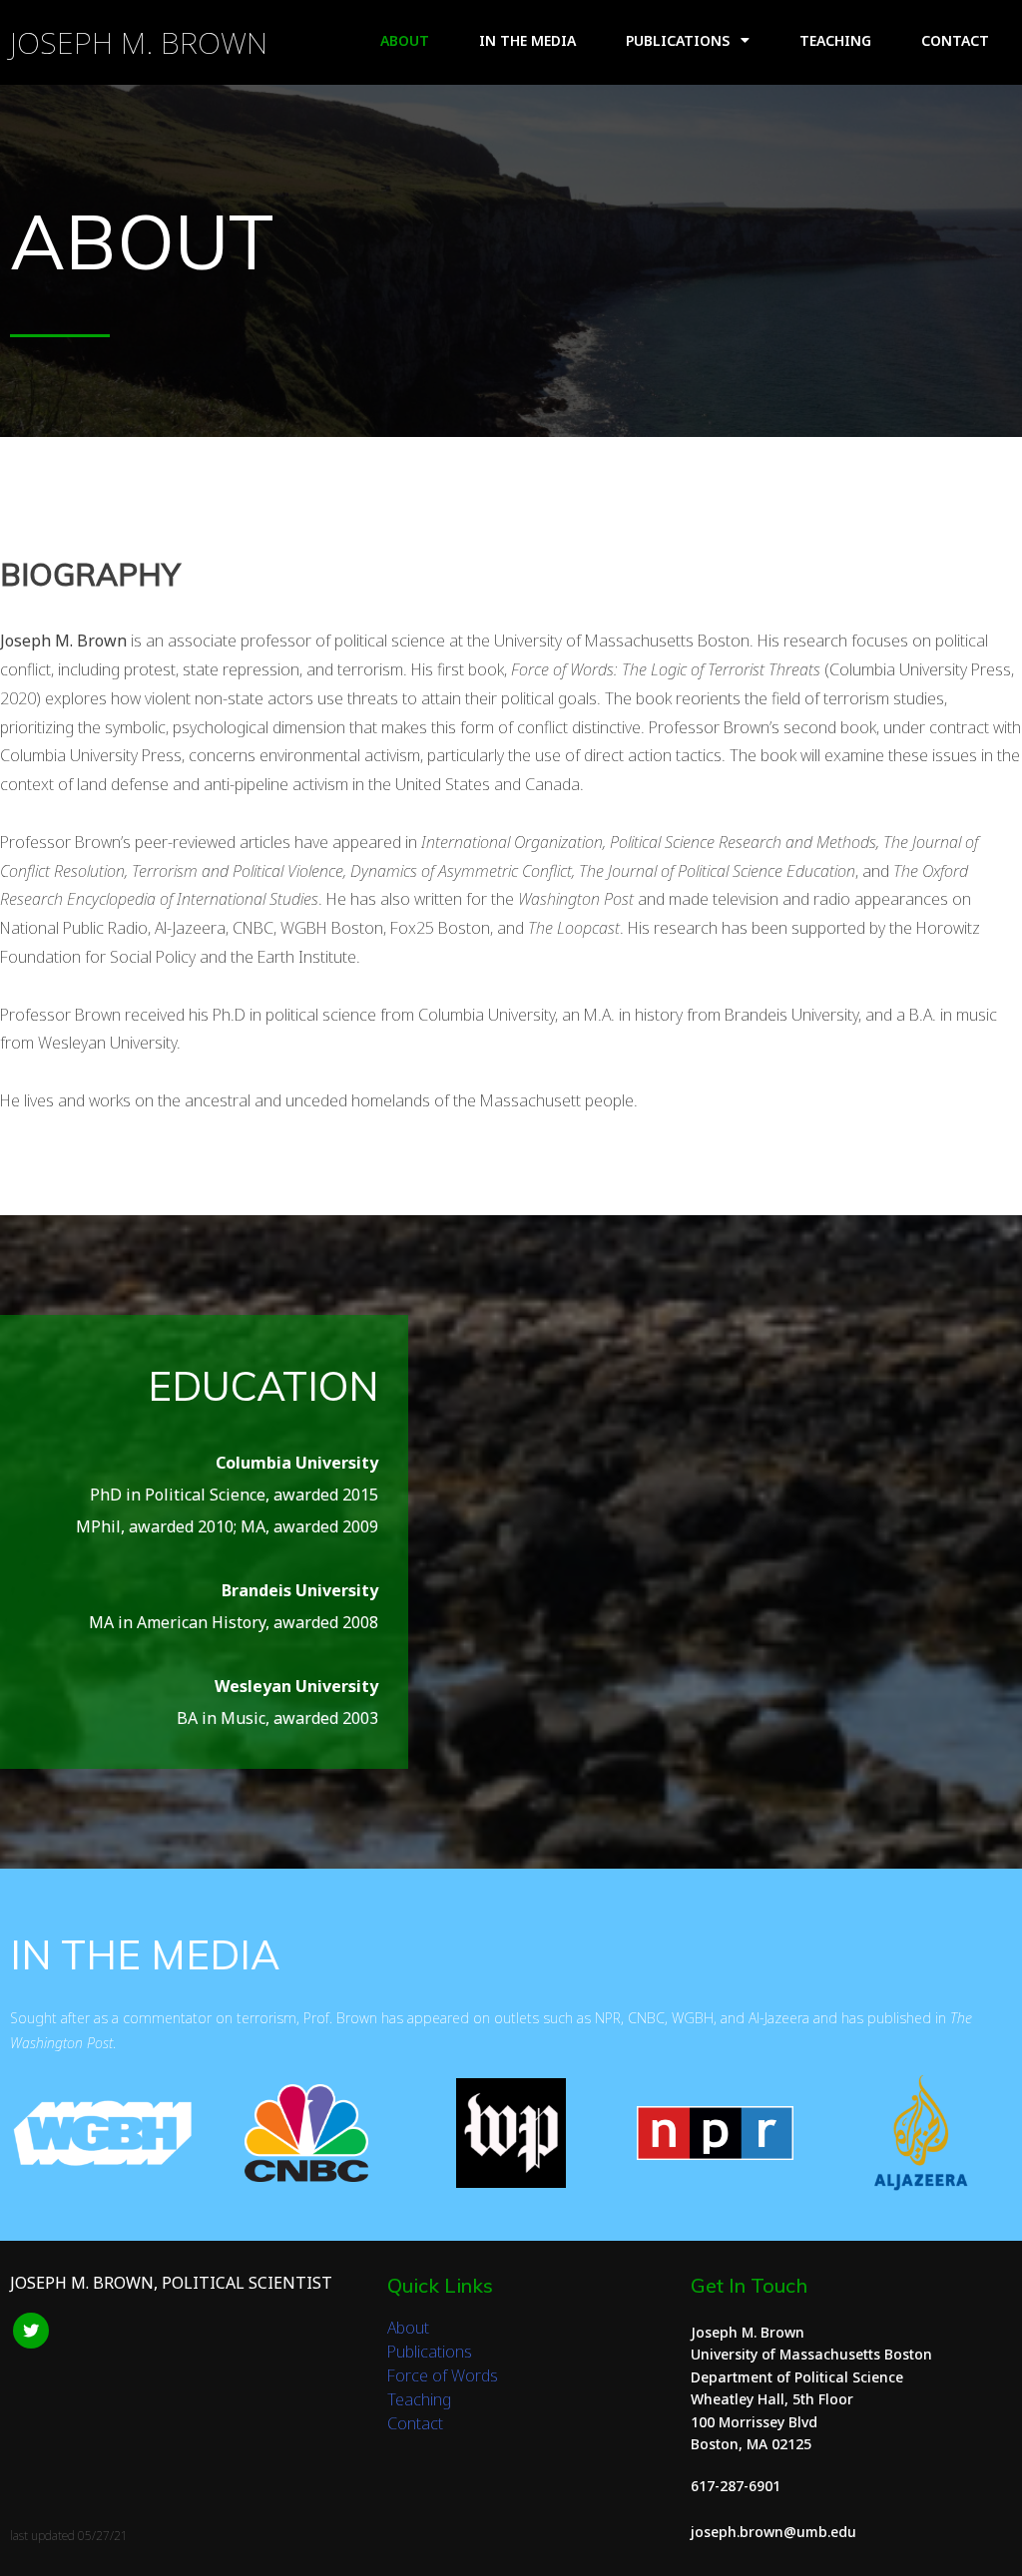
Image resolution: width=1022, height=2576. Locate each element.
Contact (415, 2423)
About (408, 2328)
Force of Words (443, 2375)
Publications (430, 2352)
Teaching (419, 2399)
